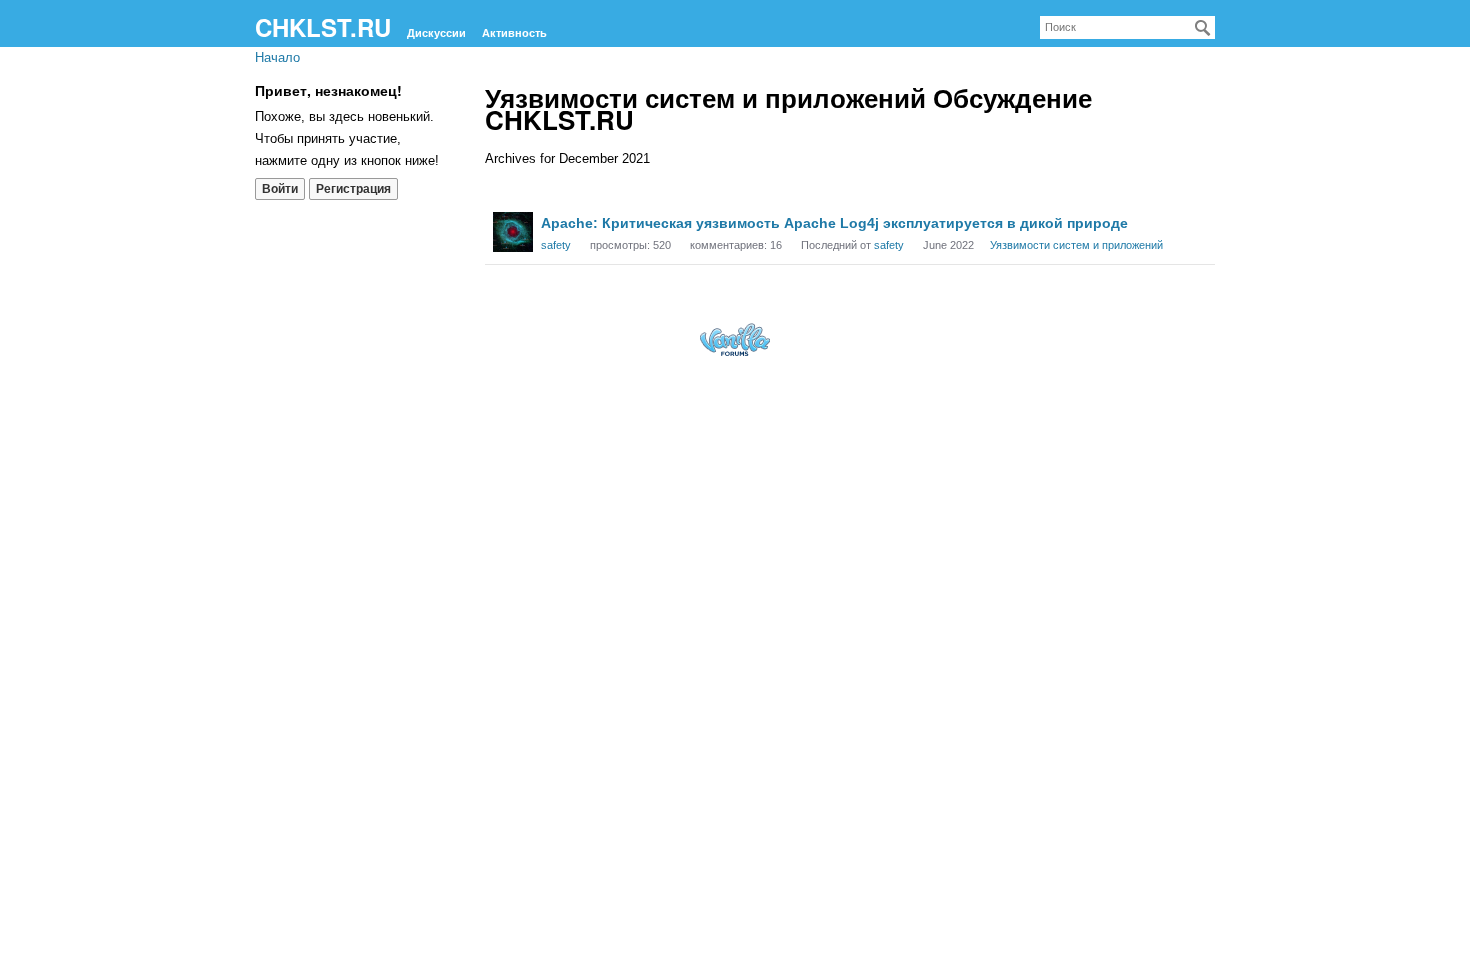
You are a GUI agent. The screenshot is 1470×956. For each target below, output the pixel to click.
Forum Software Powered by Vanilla (735, 339)
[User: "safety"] (513, 232)
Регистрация (353, 189)
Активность (514, 33)
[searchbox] (1127, 27)
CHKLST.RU (323, 27)
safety (556, 245)
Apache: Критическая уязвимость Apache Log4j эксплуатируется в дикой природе (834, 223)
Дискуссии (436, 33)
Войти (280, 189)
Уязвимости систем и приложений (1076, 245)
